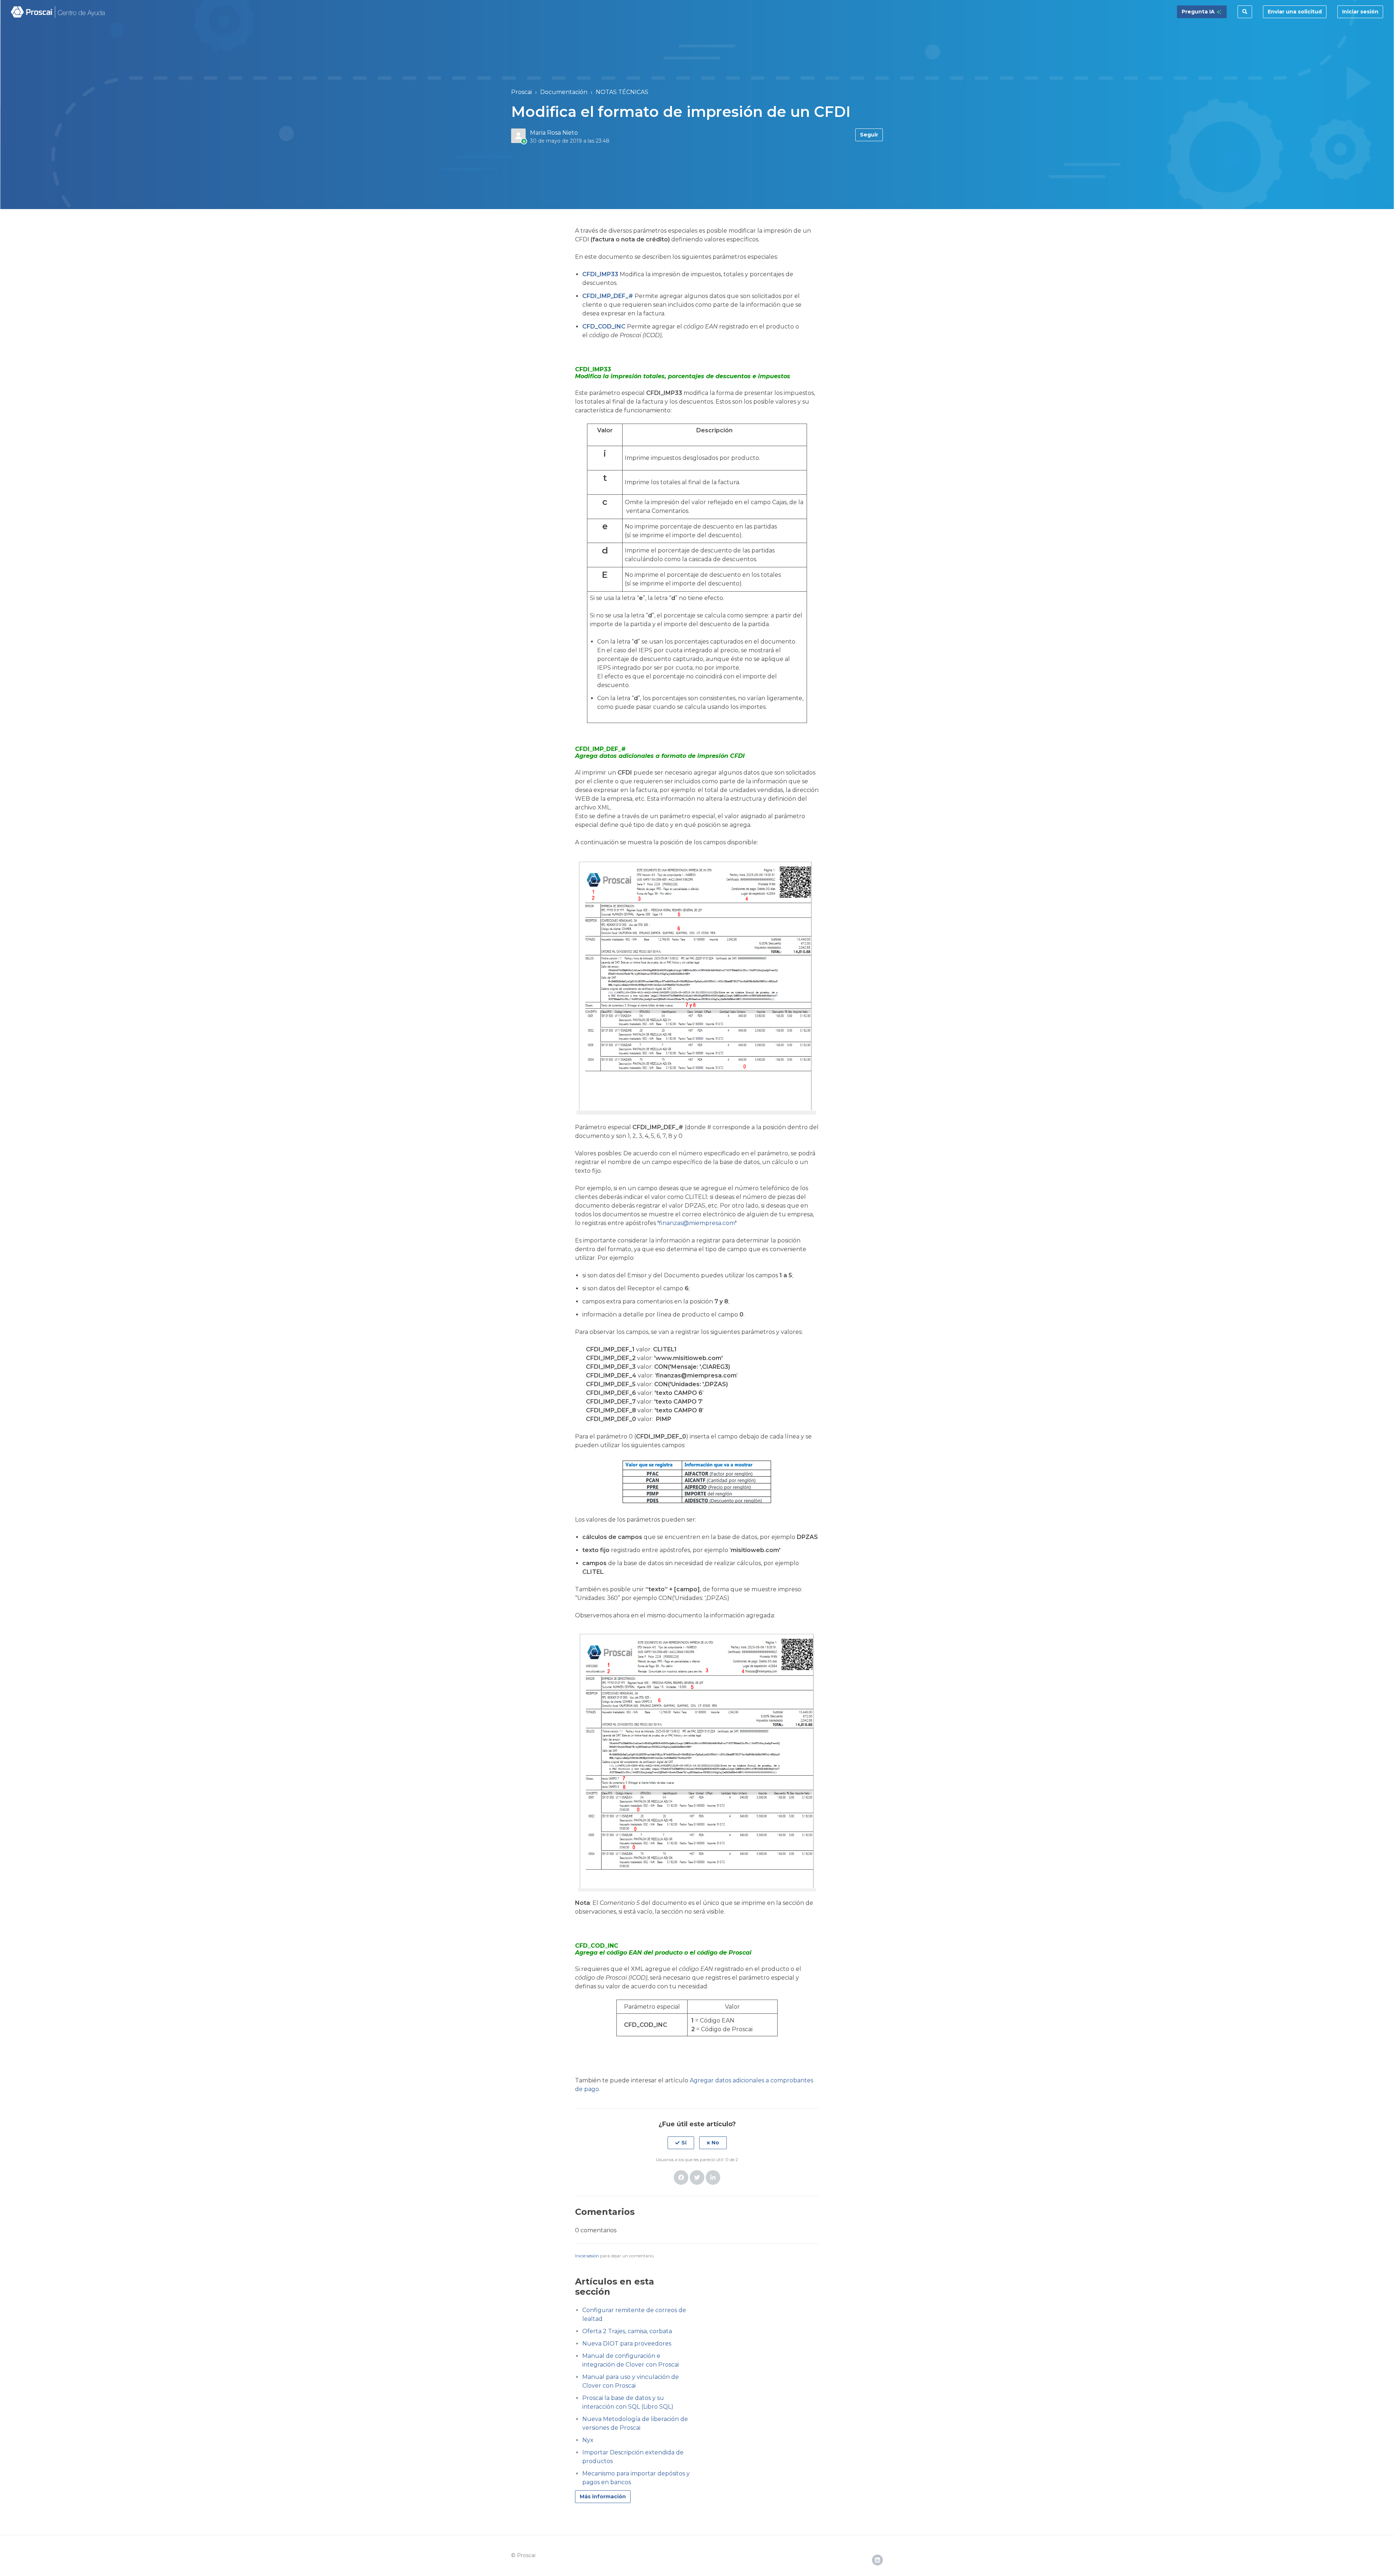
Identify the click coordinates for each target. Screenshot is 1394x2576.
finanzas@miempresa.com (697, 1223)
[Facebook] (681, 2177)
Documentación (564, 92)
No (715, 2143)
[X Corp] (697, 2177)
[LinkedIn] (713, 2177)
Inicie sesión (587, 2256)
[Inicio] (58, 12)
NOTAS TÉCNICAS (622, 92)
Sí (684, 2143)
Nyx (588, 2440)
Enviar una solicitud (1295, 12)
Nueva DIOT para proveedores (627, 2344)
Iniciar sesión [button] (1360, 12)
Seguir (869, 135)
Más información (603, 2497)
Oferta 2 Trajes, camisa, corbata (627, 2331)
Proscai (521, 92)
